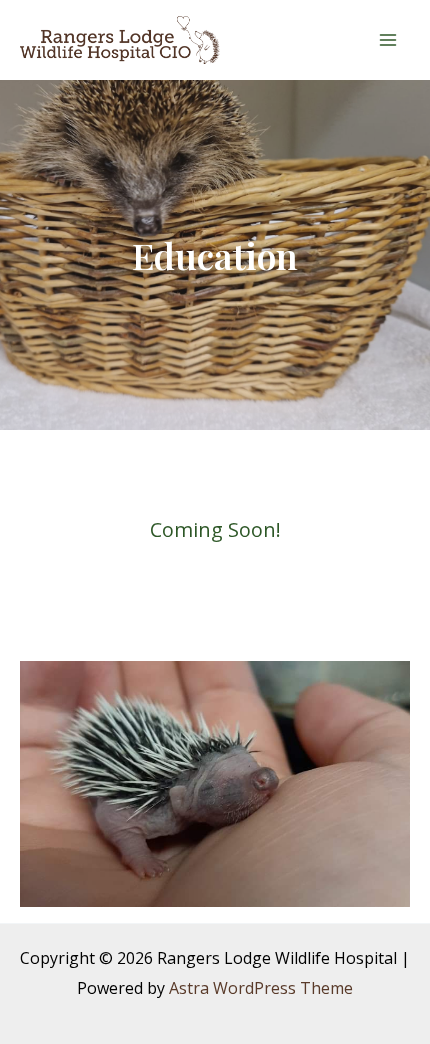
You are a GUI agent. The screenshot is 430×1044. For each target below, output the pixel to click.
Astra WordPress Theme (261, 988)
